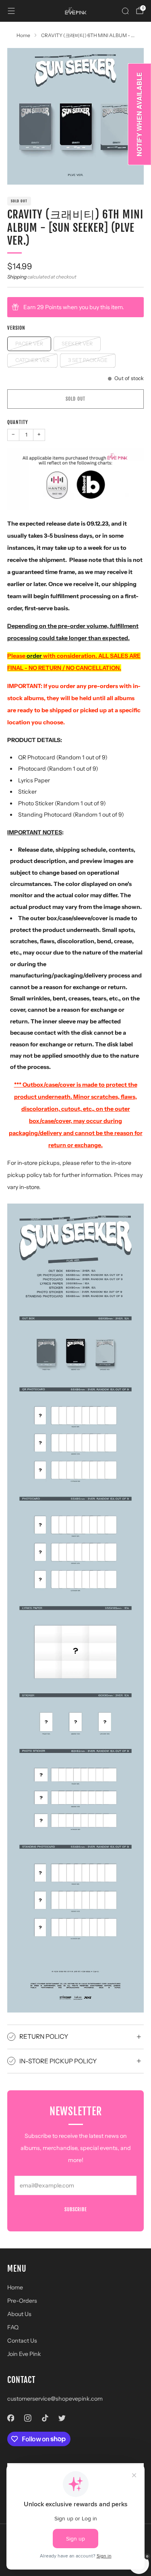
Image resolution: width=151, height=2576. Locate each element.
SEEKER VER (77, 344)
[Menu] (11, 11)
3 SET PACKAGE (88, 360)
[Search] (125, 11)
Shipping (17, 277)
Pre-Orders (22, 2301)
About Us (19, 2314)
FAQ (13, 2327)
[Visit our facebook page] (11, 2418)
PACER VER (29, 344)
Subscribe (76, 2209)
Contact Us (22, 2341)
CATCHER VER (32, 360)
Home (15, 2287)
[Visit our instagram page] (28, 2418)
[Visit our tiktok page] (45, 2418)
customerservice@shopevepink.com (55, 2399)
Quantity (18, 422)
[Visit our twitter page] (62, 2418)
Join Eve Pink (24, 2354)
